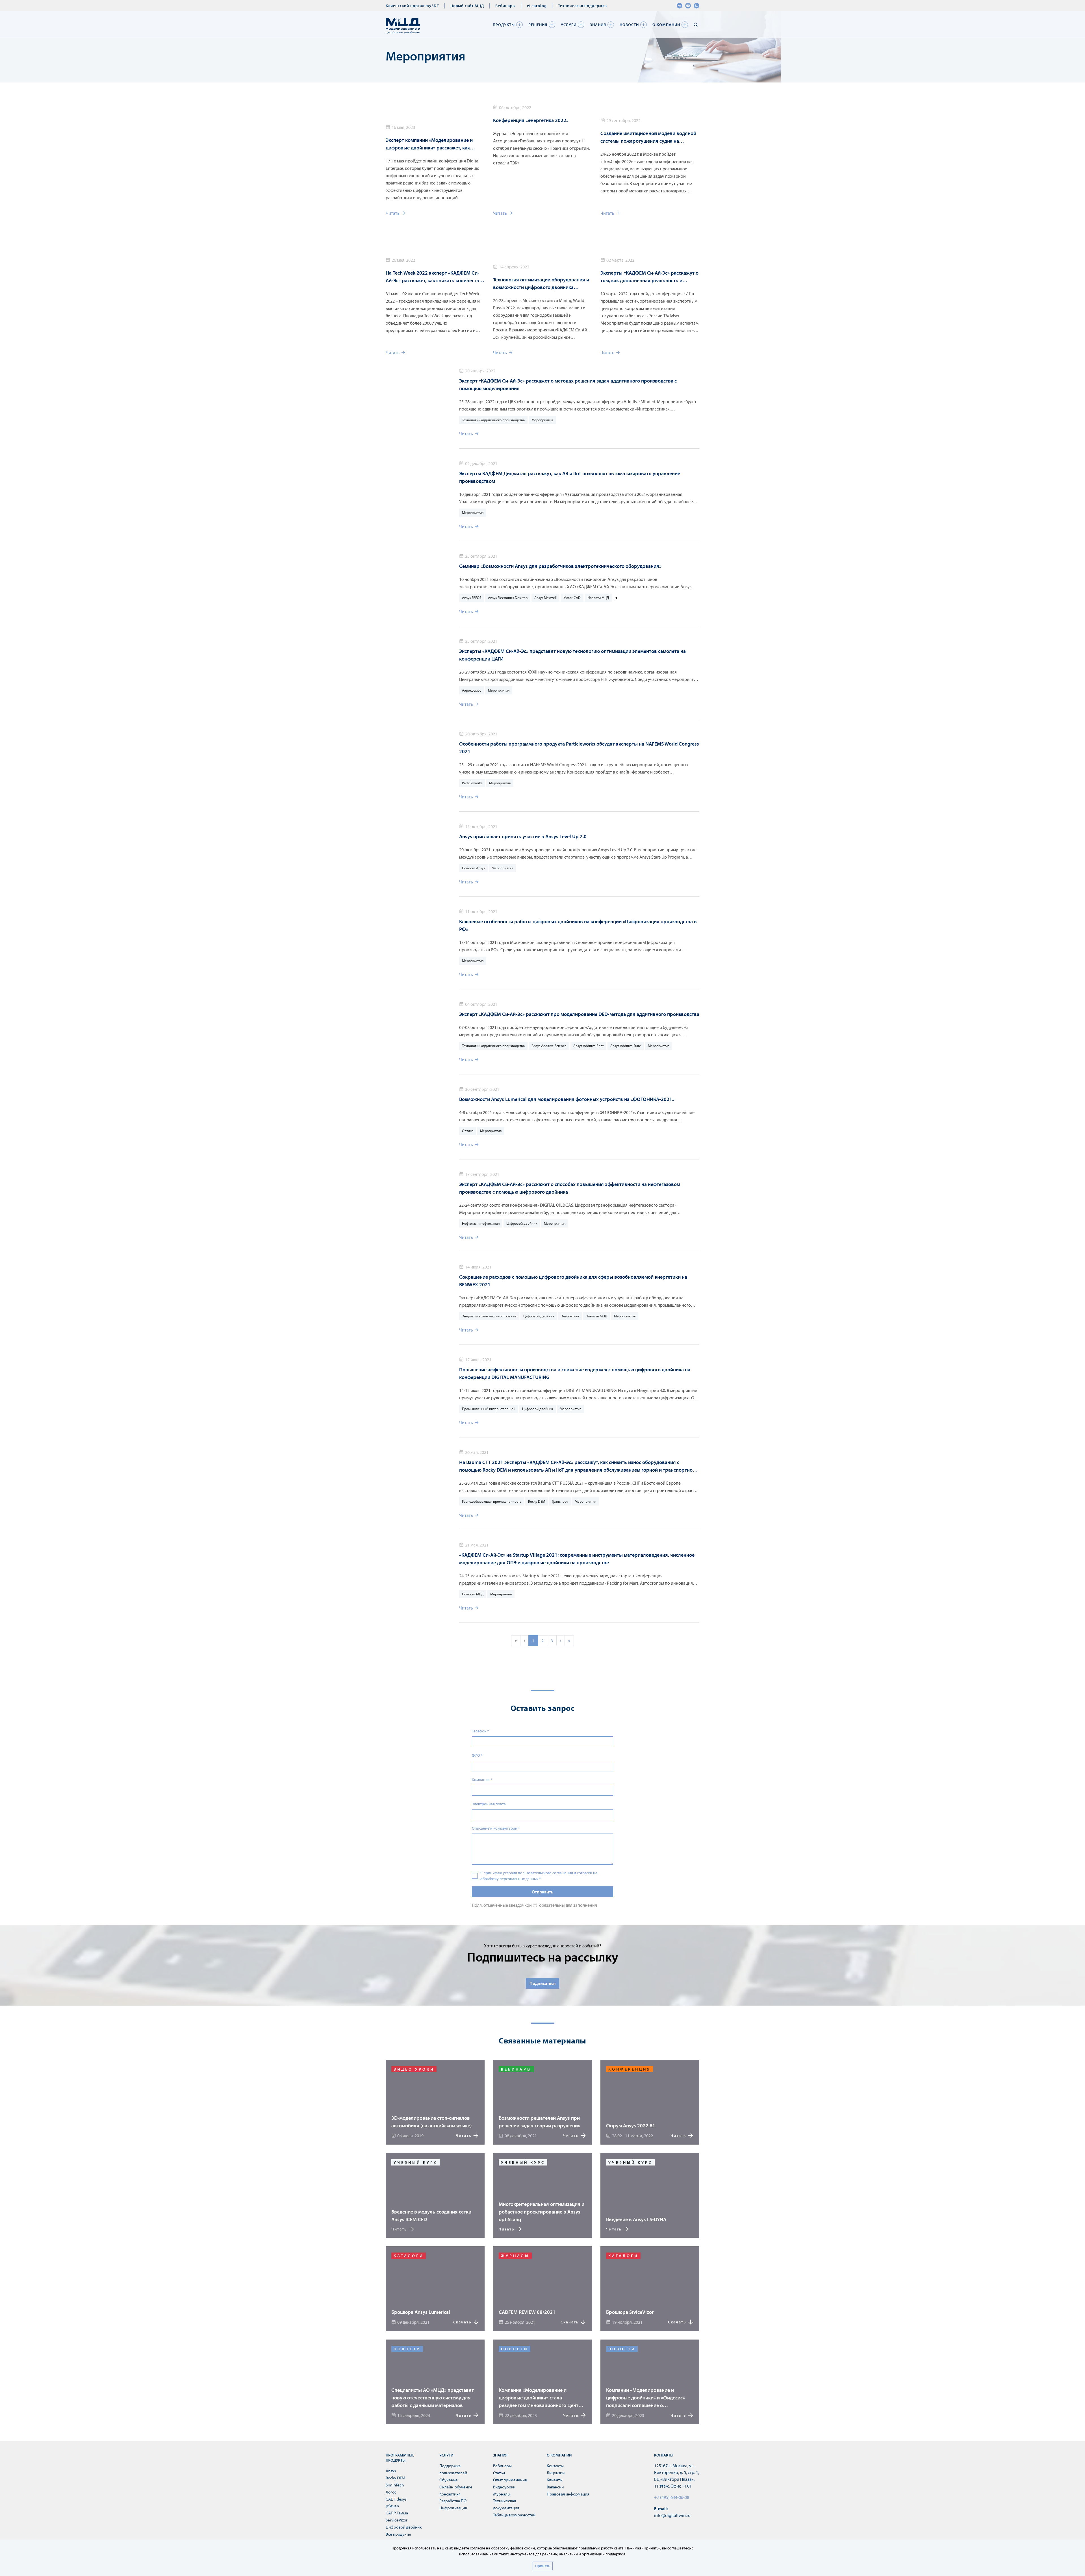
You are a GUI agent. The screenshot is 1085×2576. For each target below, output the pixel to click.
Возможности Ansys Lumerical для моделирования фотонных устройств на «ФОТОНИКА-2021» (567, 1099)
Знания (598, 25)
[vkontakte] (680, 6)
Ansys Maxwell (545, 598)
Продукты (504, 25)
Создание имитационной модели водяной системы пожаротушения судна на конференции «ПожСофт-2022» (648, 137)
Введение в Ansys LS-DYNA (636, 2219)
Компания (482, 1780)
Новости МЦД (598, 598)
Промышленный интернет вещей (489, 1409)
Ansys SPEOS (472, 598)
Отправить (542, 1892)
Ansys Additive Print (588, 1046)
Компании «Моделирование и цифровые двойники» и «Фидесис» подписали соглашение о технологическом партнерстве (645, 2398)
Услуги (569, 25)
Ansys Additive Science (549, 1046)
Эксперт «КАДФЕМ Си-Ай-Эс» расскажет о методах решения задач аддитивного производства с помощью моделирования (568, 385)
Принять (543, 2566)
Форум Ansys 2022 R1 (631, 2126)
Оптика (468, 1131)
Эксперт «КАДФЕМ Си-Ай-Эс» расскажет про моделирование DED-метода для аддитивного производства (579, 1014)
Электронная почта (489, 1804)
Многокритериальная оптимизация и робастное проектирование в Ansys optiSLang (542, 2212)
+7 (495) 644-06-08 (672, 2497)
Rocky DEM (537, 1501)
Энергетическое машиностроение (489, 1316)
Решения (538, 25)
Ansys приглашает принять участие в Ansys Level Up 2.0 (523, 836)
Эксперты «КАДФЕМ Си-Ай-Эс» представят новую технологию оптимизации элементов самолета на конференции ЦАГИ (572, 655)
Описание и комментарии (496, 1828)
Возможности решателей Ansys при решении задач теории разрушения (540, 2122)
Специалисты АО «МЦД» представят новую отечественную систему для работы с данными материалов (433, 2398)
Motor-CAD (572, 598)
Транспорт (560, 1501)
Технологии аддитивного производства (493, 420)
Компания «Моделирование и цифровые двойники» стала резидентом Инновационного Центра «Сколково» (541, 2398)
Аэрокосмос (472, 690)
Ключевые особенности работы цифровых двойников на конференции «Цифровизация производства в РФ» (578, 925)
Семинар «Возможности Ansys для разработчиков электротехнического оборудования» (560, 566)
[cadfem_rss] (696, 6)
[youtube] (688, 6)
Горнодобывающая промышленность (492, 1501)
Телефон (480, 1731)
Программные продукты (400, 2458)
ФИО (477, 1755)
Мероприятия (542, 420)
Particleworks (472, 783)
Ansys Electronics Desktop (508, 598)
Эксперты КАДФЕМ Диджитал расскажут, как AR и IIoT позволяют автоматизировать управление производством (570, 477)
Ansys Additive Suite (626, 1046)
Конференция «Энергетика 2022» (531, 120)
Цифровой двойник (522, 1223)
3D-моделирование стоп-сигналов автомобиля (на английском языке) (431, 2122)
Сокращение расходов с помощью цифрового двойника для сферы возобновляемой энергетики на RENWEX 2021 (573, 1281)
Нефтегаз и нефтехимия (481, 1223)
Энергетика (570, 1316)
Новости (629, 25)
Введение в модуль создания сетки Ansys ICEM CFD (431, 2216)
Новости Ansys (473, 868)
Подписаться (542, 1983)
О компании (666, 25)
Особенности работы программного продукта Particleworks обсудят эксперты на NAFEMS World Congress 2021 (579, 748)
